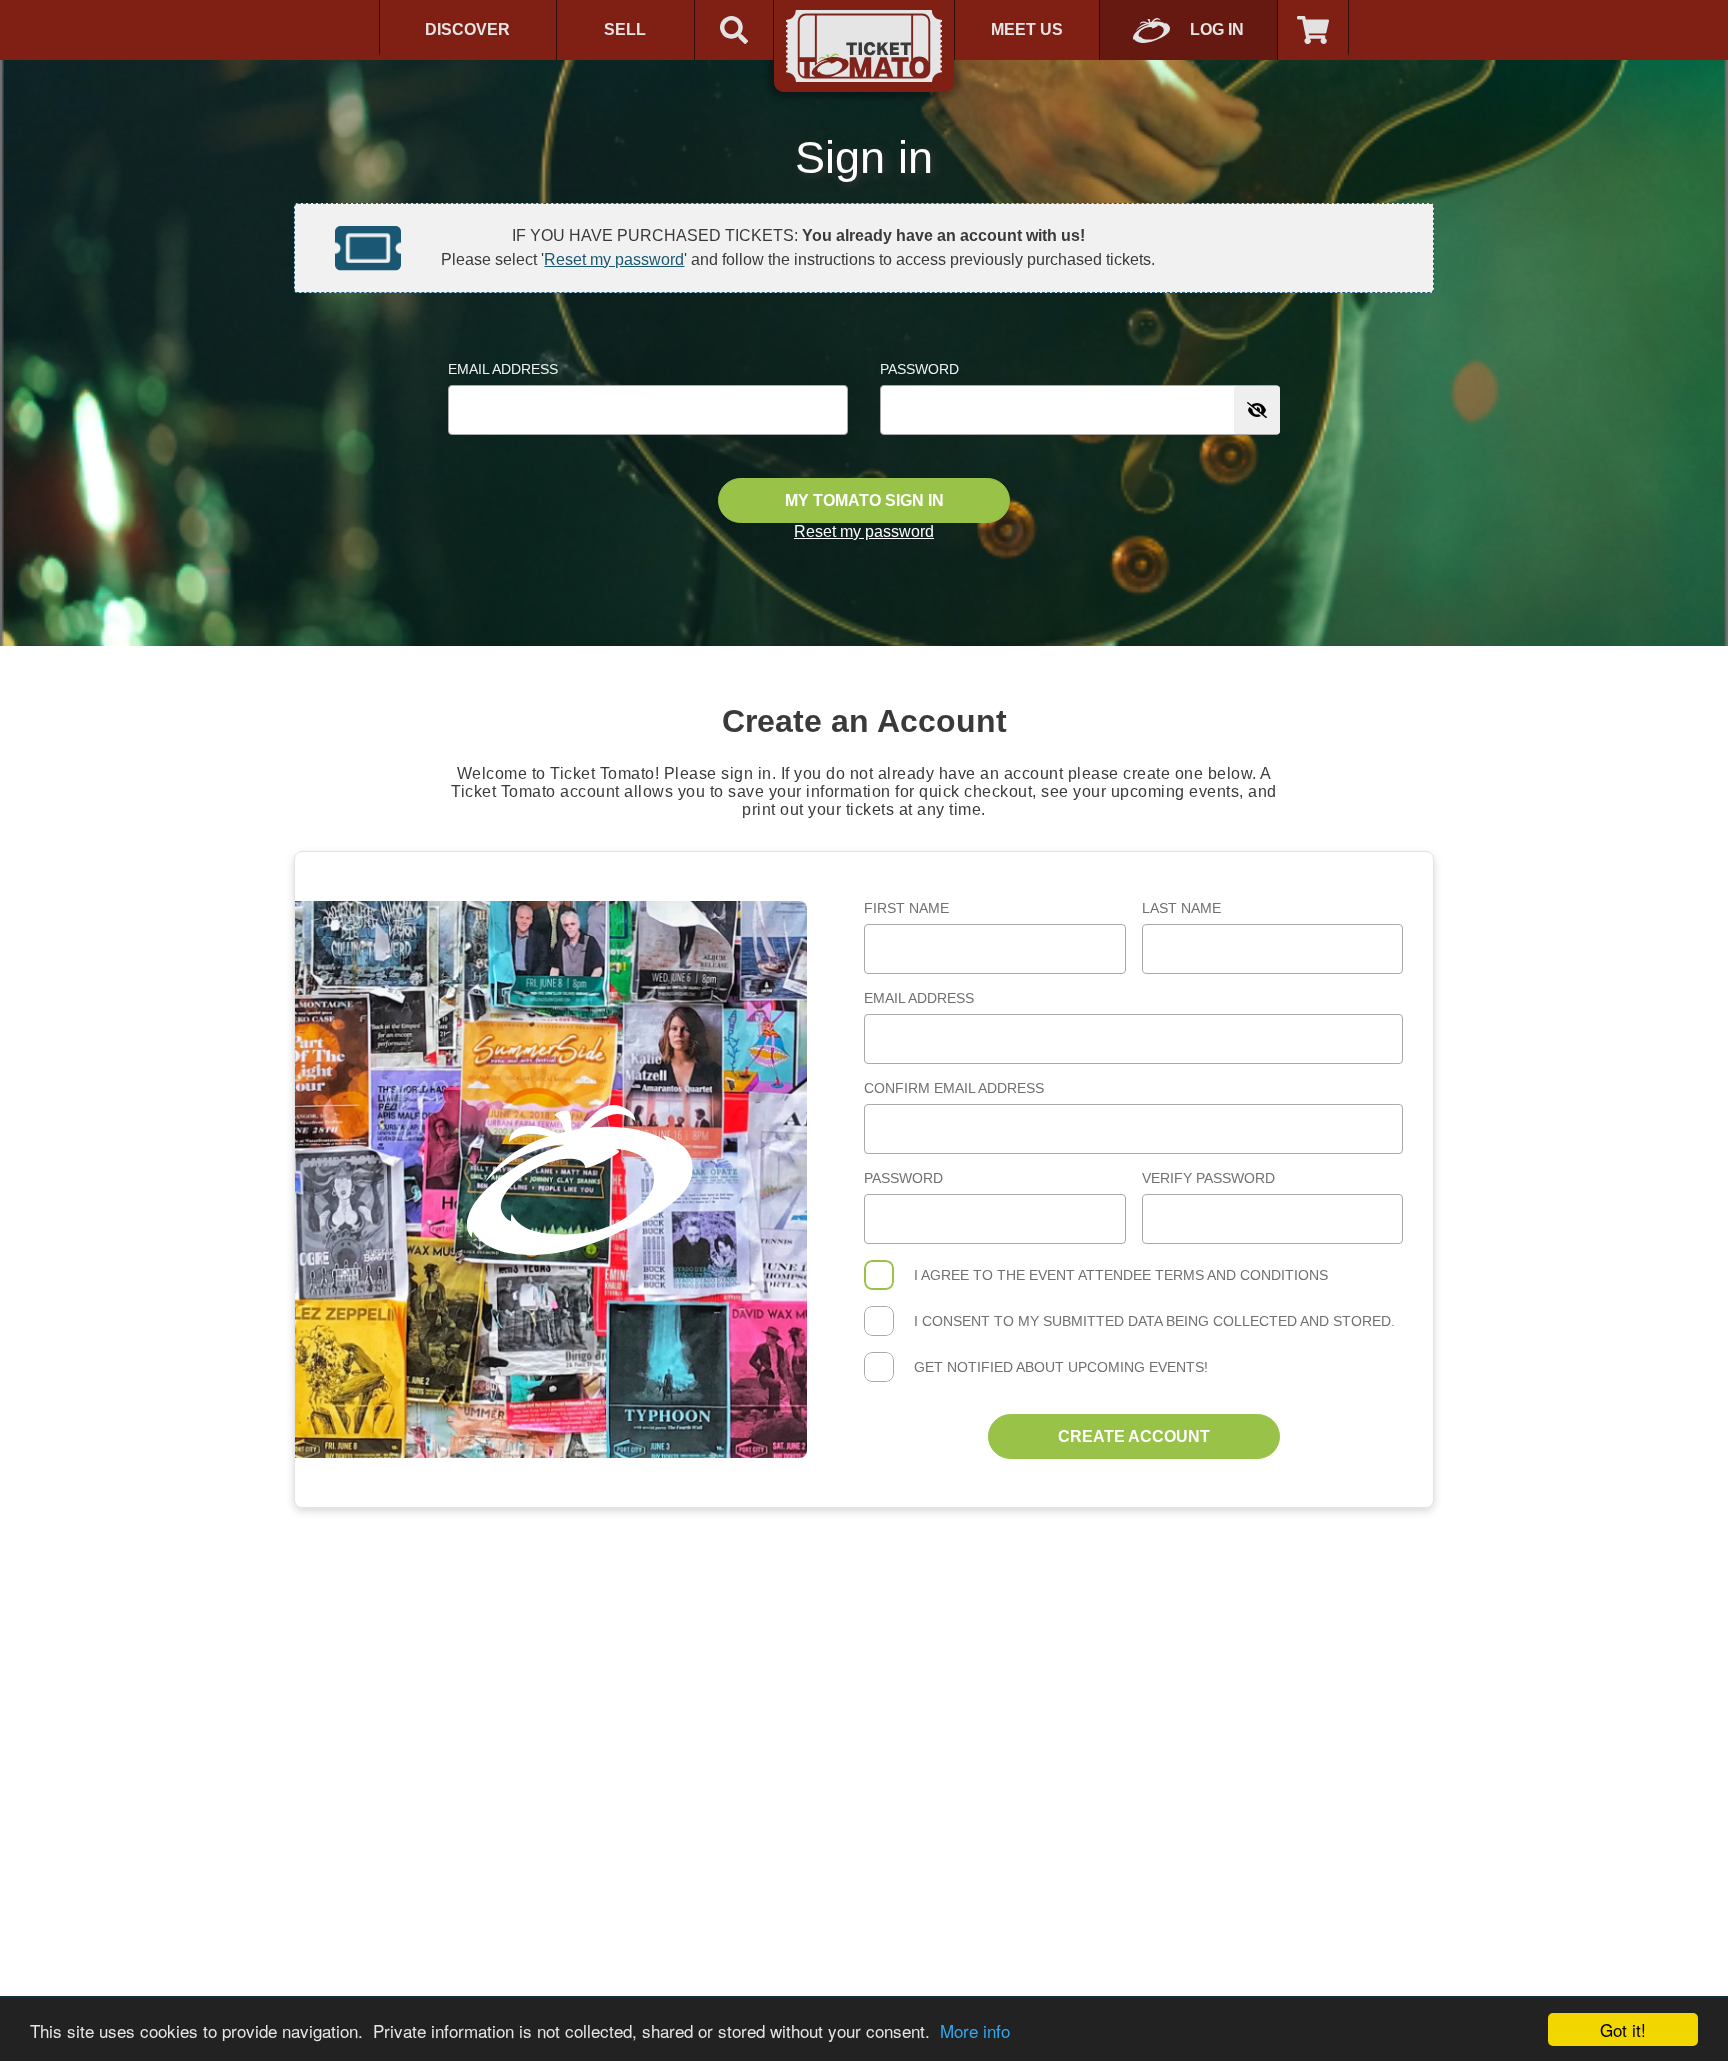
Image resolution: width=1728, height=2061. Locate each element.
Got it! (1623, 2029)
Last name (1181, 908)
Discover (467, 29)
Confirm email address (954, 1088)
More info (975, 2030)
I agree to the (1121, 1275)
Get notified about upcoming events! (1061, 1367)
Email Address (503, 369)
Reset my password (614, 259)
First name (906, 908)
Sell (625, 29)
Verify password (1208, 1178)
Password (919, 369)
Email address (919, 998)
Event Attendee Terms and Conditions (1178, 1275)
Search (734, 30)
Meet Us (1027, 29)
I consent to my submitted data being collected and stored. (1154, 1321)
